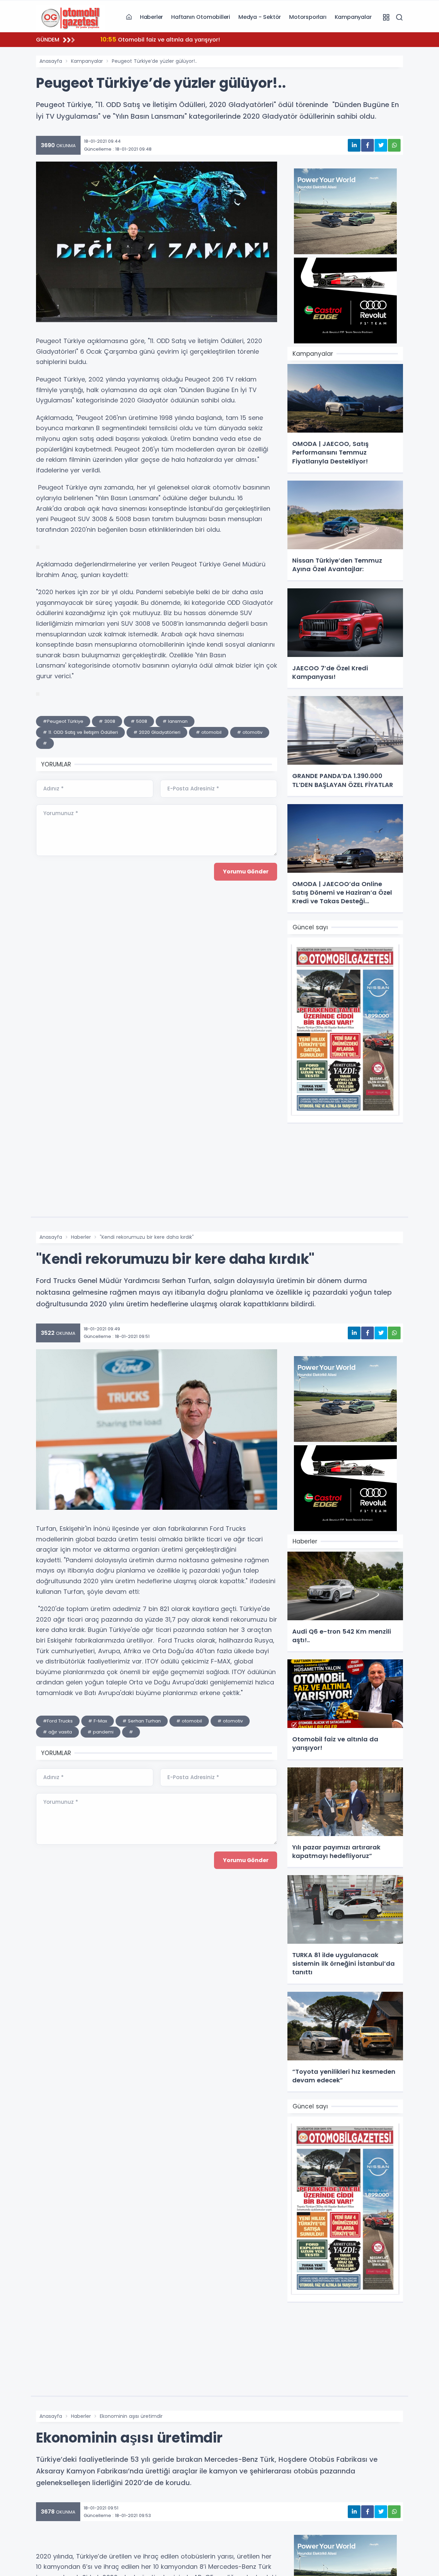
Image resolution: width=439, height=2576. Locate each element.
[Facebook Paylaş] (367, 145)
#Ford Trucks (58, 1721)
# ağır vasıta (57, 1732)
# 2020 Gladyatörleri (157, 732)
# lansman (175, 721)
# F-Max (98, 1721)
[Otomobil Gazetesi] (70, 17)
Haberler (151, 17)
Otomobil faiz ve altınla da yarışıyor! (160, 39)
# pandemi (100, 1732)
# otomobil (209, 732)
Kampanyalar (353, 17)
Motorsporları (308, 17)
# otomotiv (250, 732)
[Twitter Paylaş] (381, 145)
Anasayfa (51, 61)
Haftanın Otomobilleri (201, 17)
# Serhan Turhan (142, 1721)
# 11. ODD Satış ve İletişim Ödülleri (80, 732)
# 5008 (139, 721)
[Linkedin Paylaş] (354, 145)
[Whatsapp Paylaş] (394, 145)
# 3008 (107, 721)
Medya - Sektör (260, 17)
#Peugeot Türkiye (63, 721)
